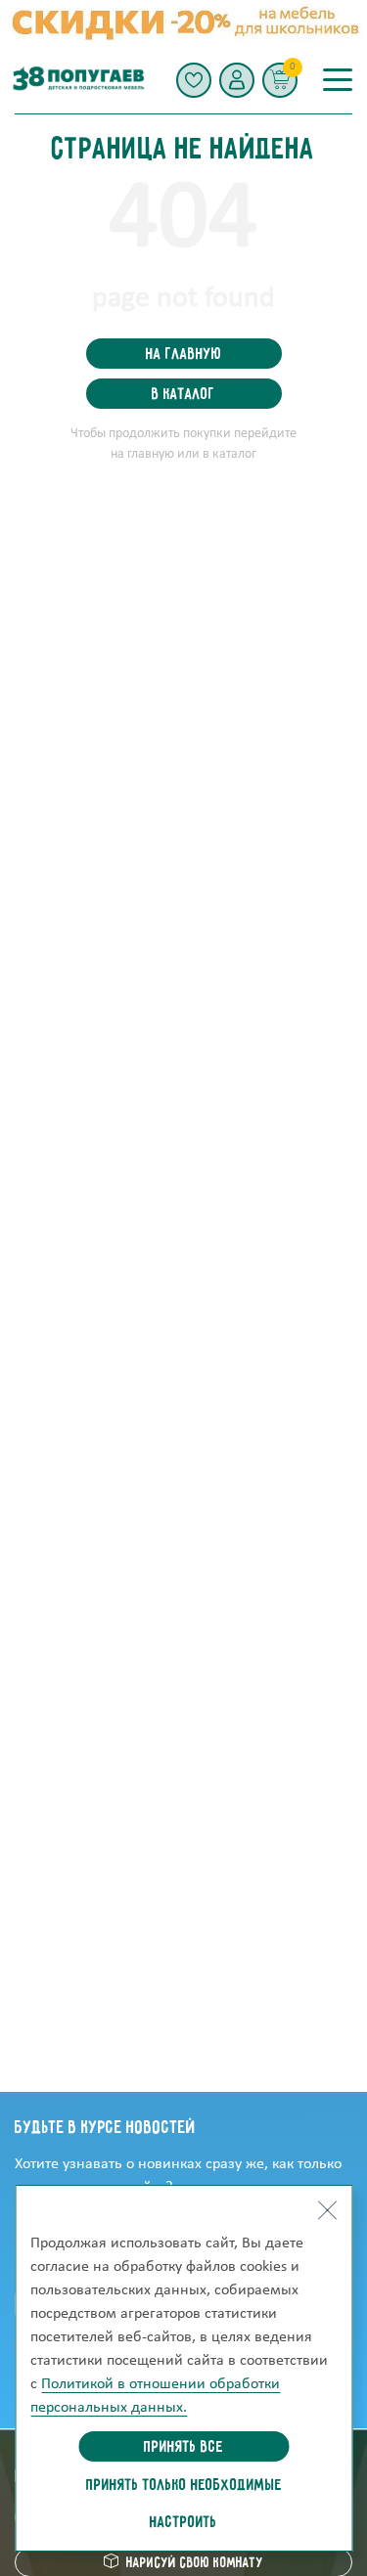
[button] (237, 80)
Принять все (183, 2448)
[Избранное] (194, 80)
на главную (183, 355)
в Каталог (183, 395)
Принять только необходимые (184, 2486)
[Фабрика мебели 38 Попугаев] (77, 80)
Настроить (183, 2523)
